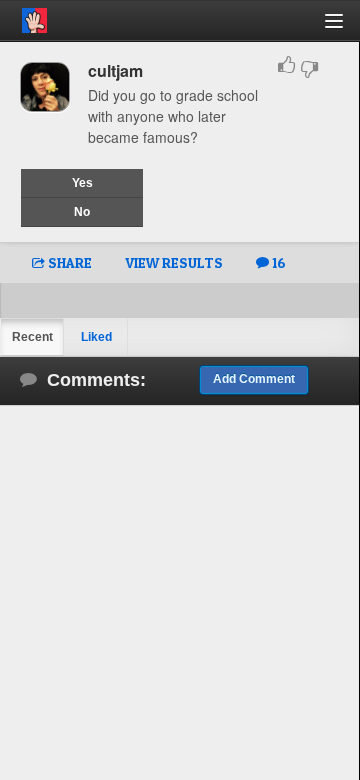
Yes (82, 183)
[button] (345, 28)
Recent (32, 337)
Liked (96, 337)
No (82, 212)
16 (277, 262)
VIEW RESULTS (174, 262)
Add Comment (254, 379)
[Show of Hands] (23, 17)
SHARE (68, 262)
